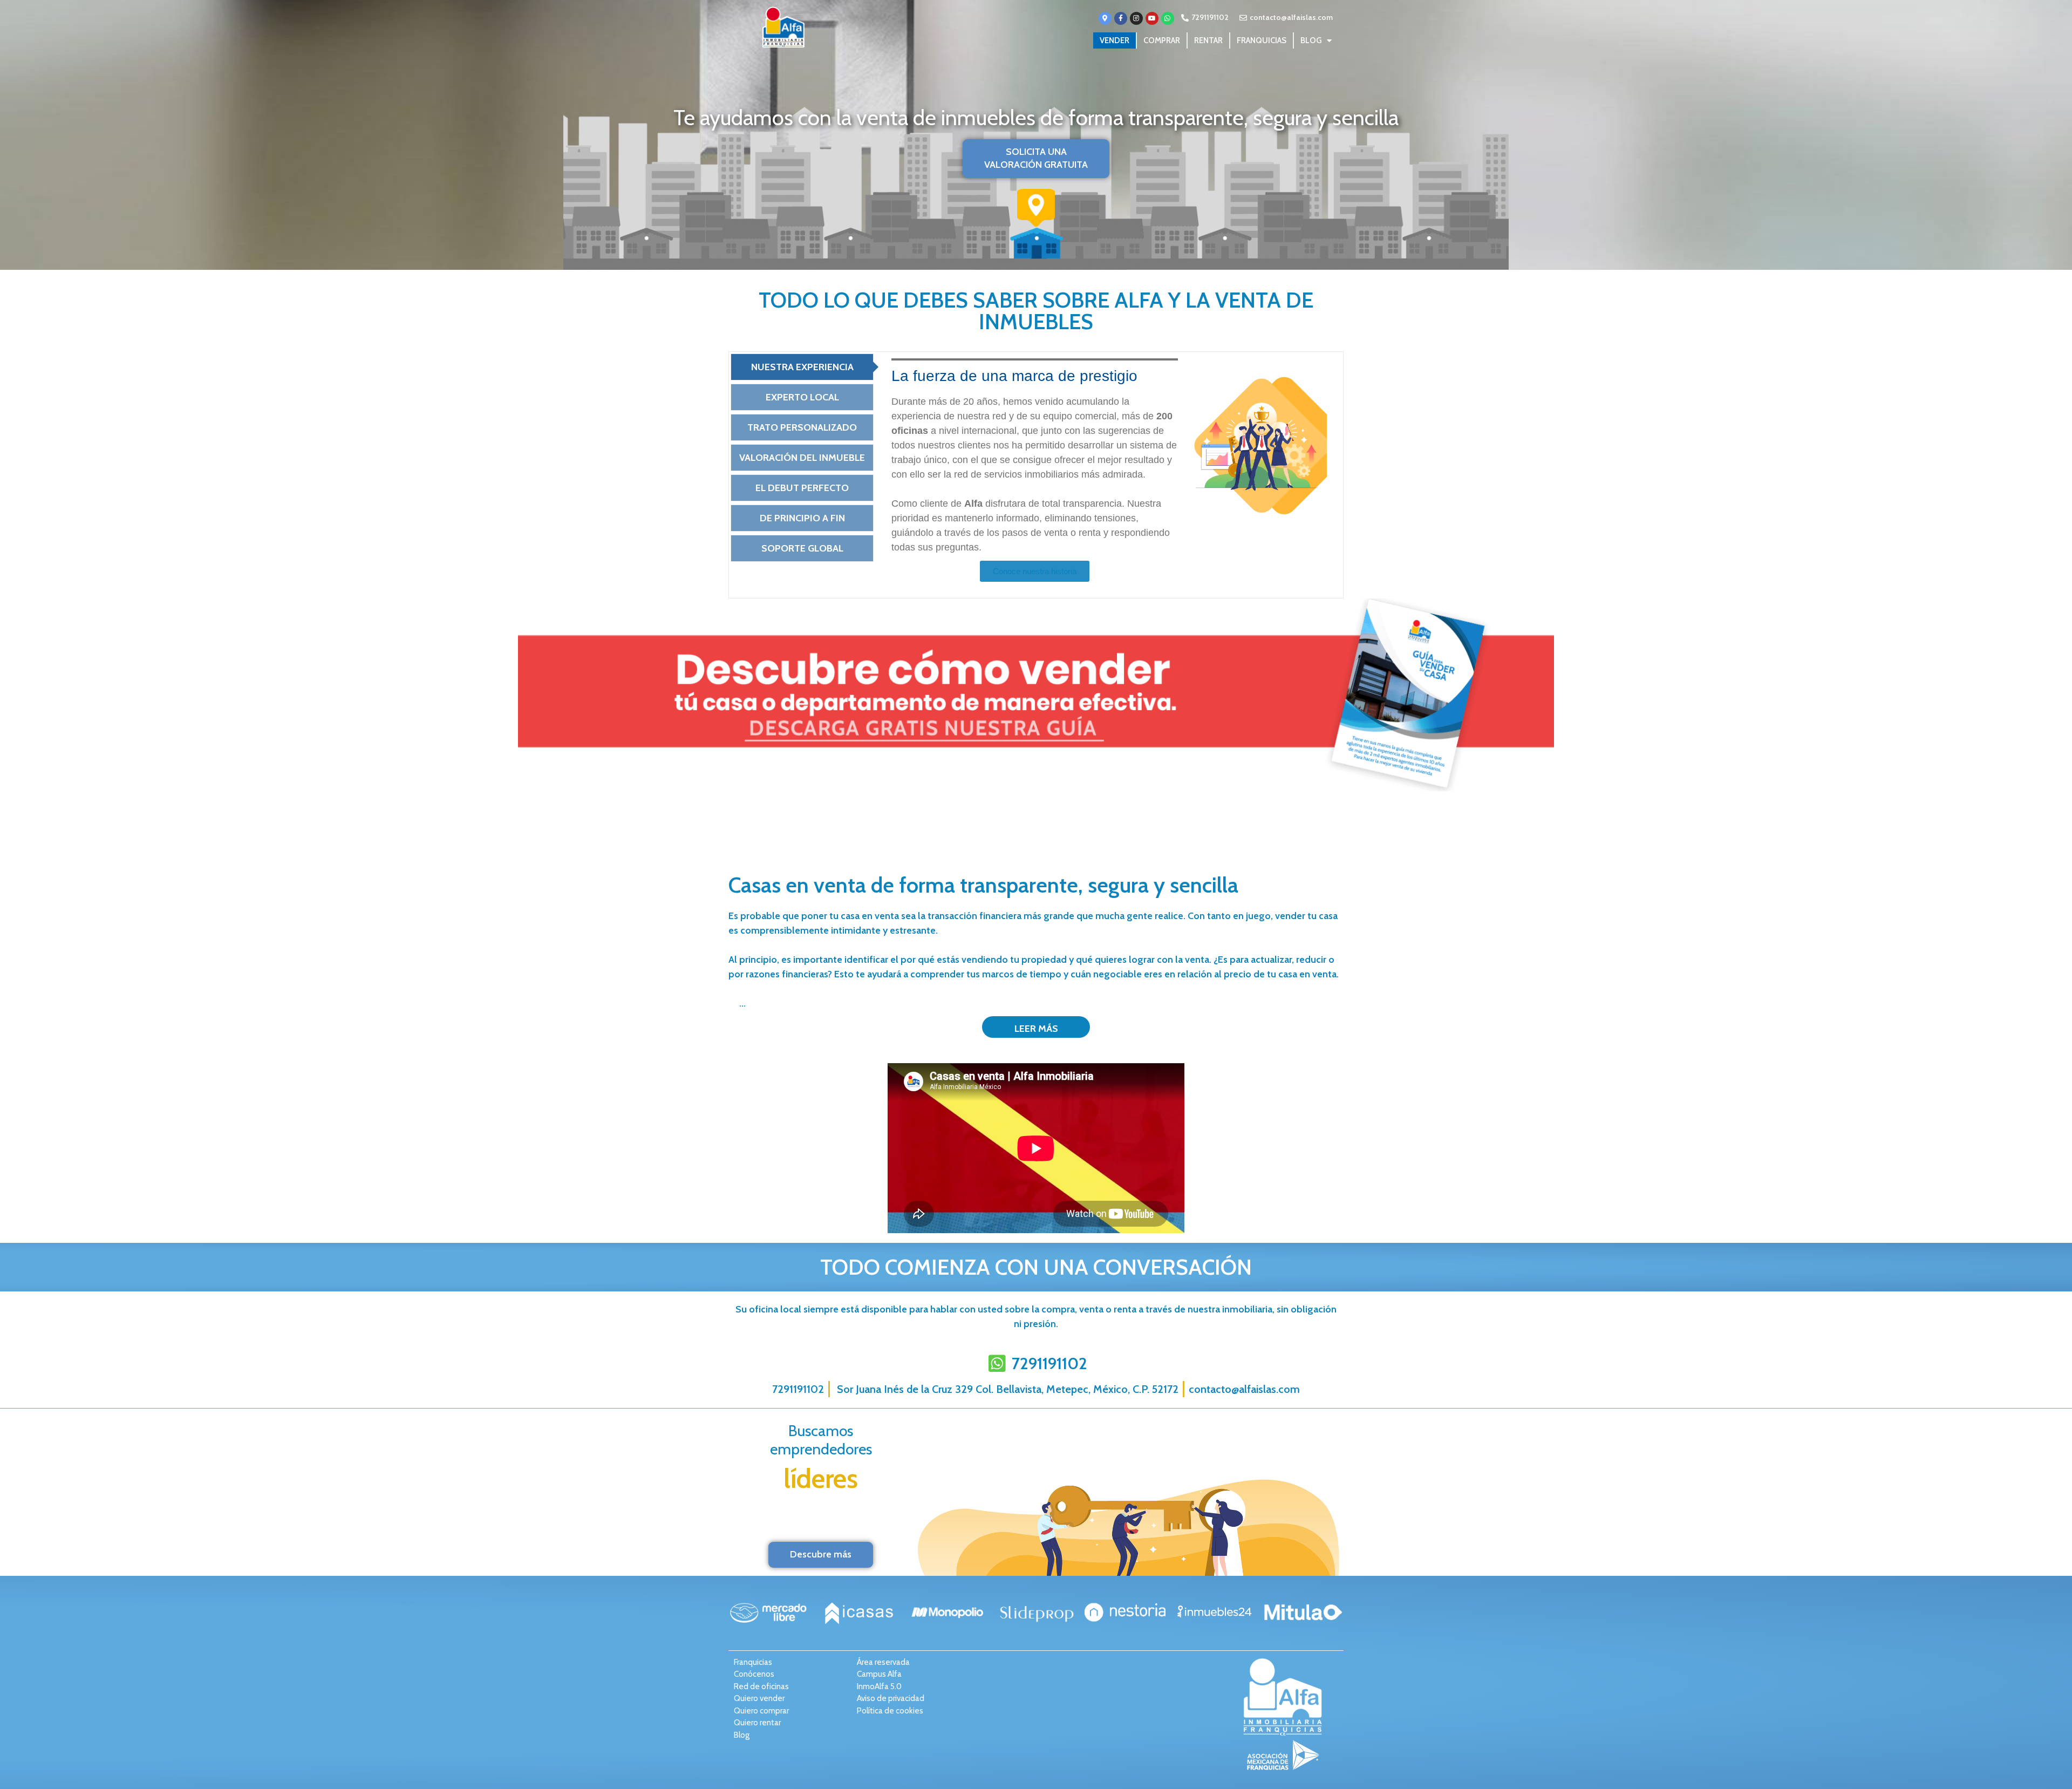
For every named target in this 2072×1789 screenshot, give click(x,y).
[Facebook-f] (1121, 18)
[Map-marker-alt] (1105, 18)
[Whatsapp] (1168, 18)
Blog (1311, 40)
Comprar (1162, 40)
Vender (1115, 40)
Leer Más (1036, 1029)
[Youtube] (1152, 18)
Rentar (1208, 40)
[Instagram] (1136, 18)
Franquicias (1262, 40)
